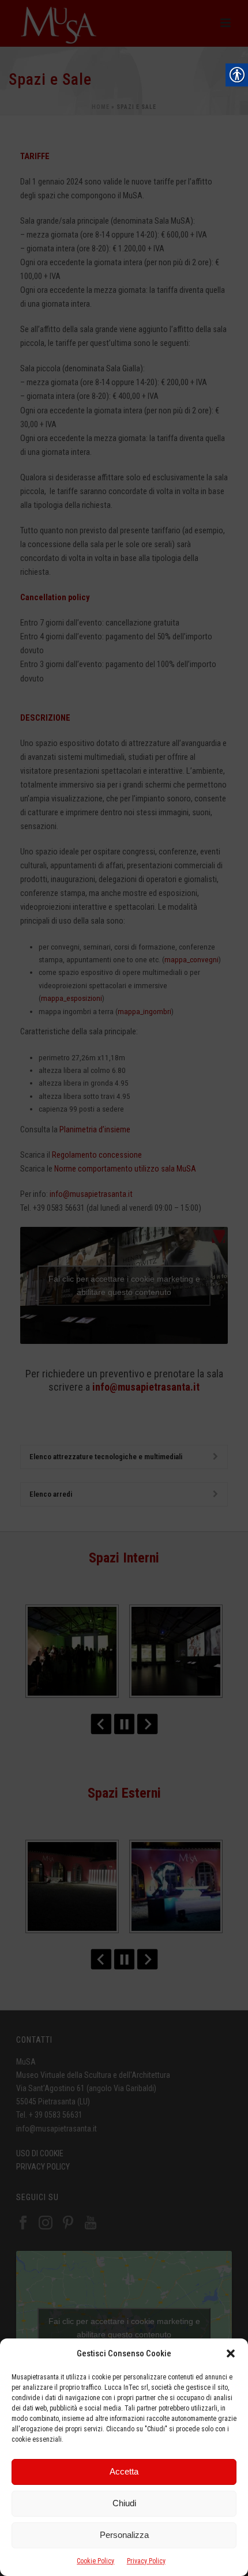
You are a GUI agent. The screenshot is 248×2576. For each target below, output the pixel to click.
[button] (231, 2353)
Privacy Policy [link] (146, 2561)
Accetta (124, 2471)
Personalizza (124, 2535)
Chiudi (124, 2503)
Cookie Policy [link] (95, 2561)
